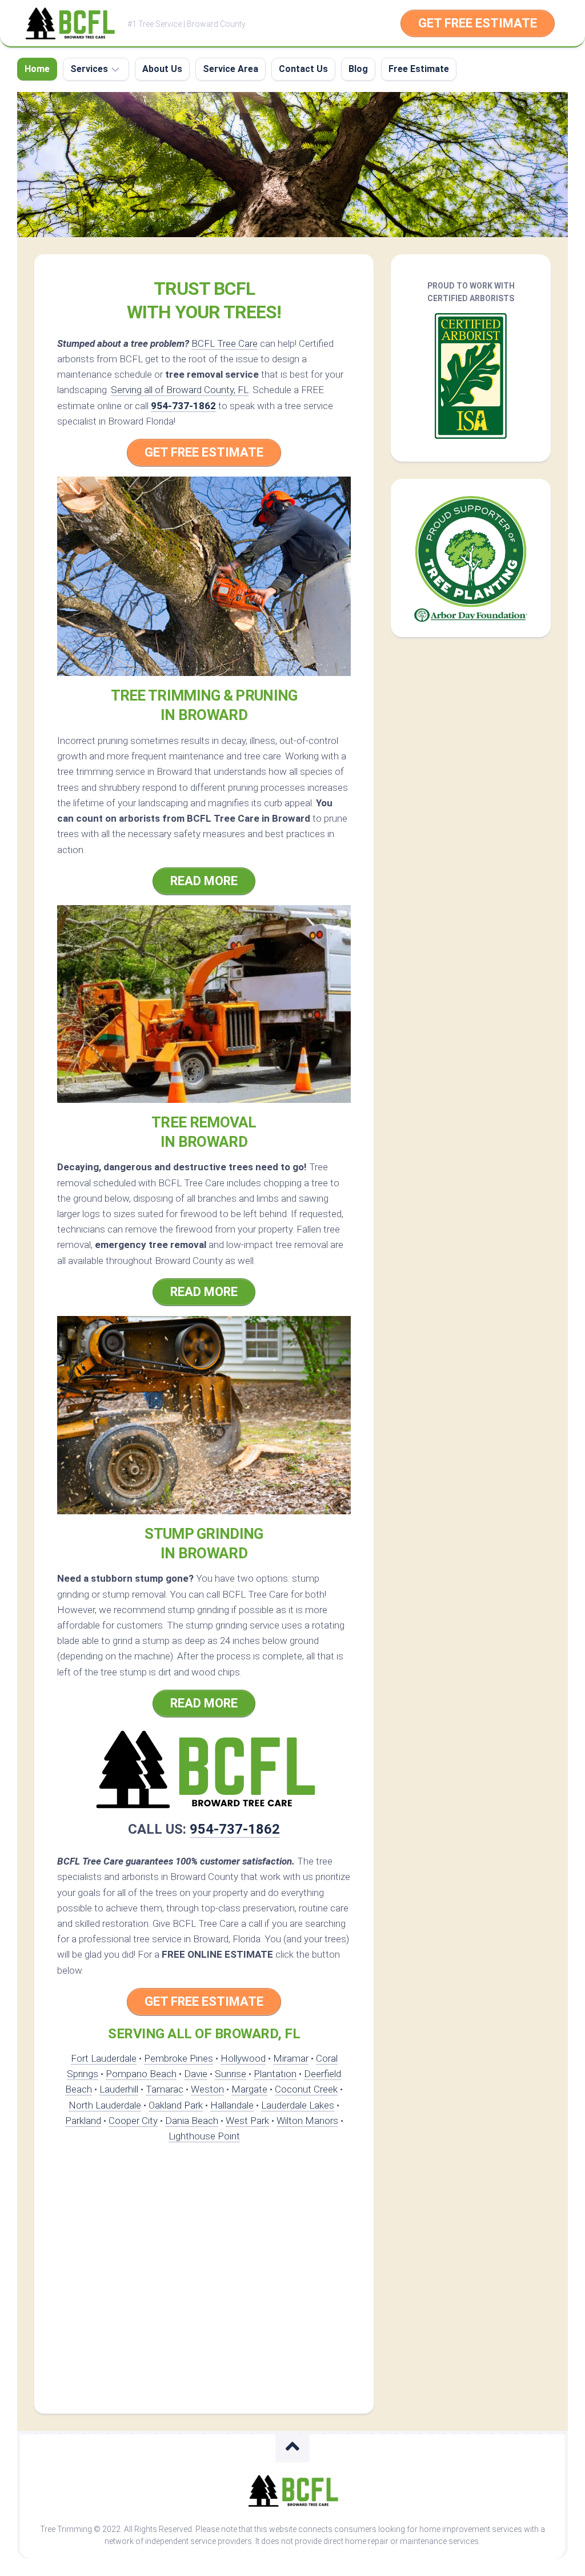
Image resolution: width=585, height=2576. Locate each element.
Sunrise (231, 2074)
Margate (249, 2089)
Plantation (275, 2074)
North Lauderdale (105, 2105)
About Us (162, 69)
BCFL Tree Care (225, 343)
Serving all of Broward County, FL (180, 390)
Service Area (231, 69)
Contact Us (303, 69)
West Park (247, 2121)
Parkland (83, 2121)
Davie (196, 2074)
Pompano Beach (141, 2074)
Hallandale (232, 2105)
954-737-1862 (183, 406)
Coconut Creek (306, 2089)
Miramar (291, 2058)
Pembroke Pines (179, 2058)
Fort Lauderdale (104, 2058)
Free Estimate (419, 69)
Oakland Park (176, 2105)
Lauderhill (119, 2089)
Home (37, 69)
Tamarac (165, 2089)
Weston (207, 2089)
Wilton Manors (307, 2121)
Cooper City (133, 2121)
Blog (358, 69)
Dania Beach (192, 2121)
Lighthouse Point (204, 2136)
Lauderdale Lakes (298, 2105)
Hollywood (243, 2058)
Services (89, 69)
